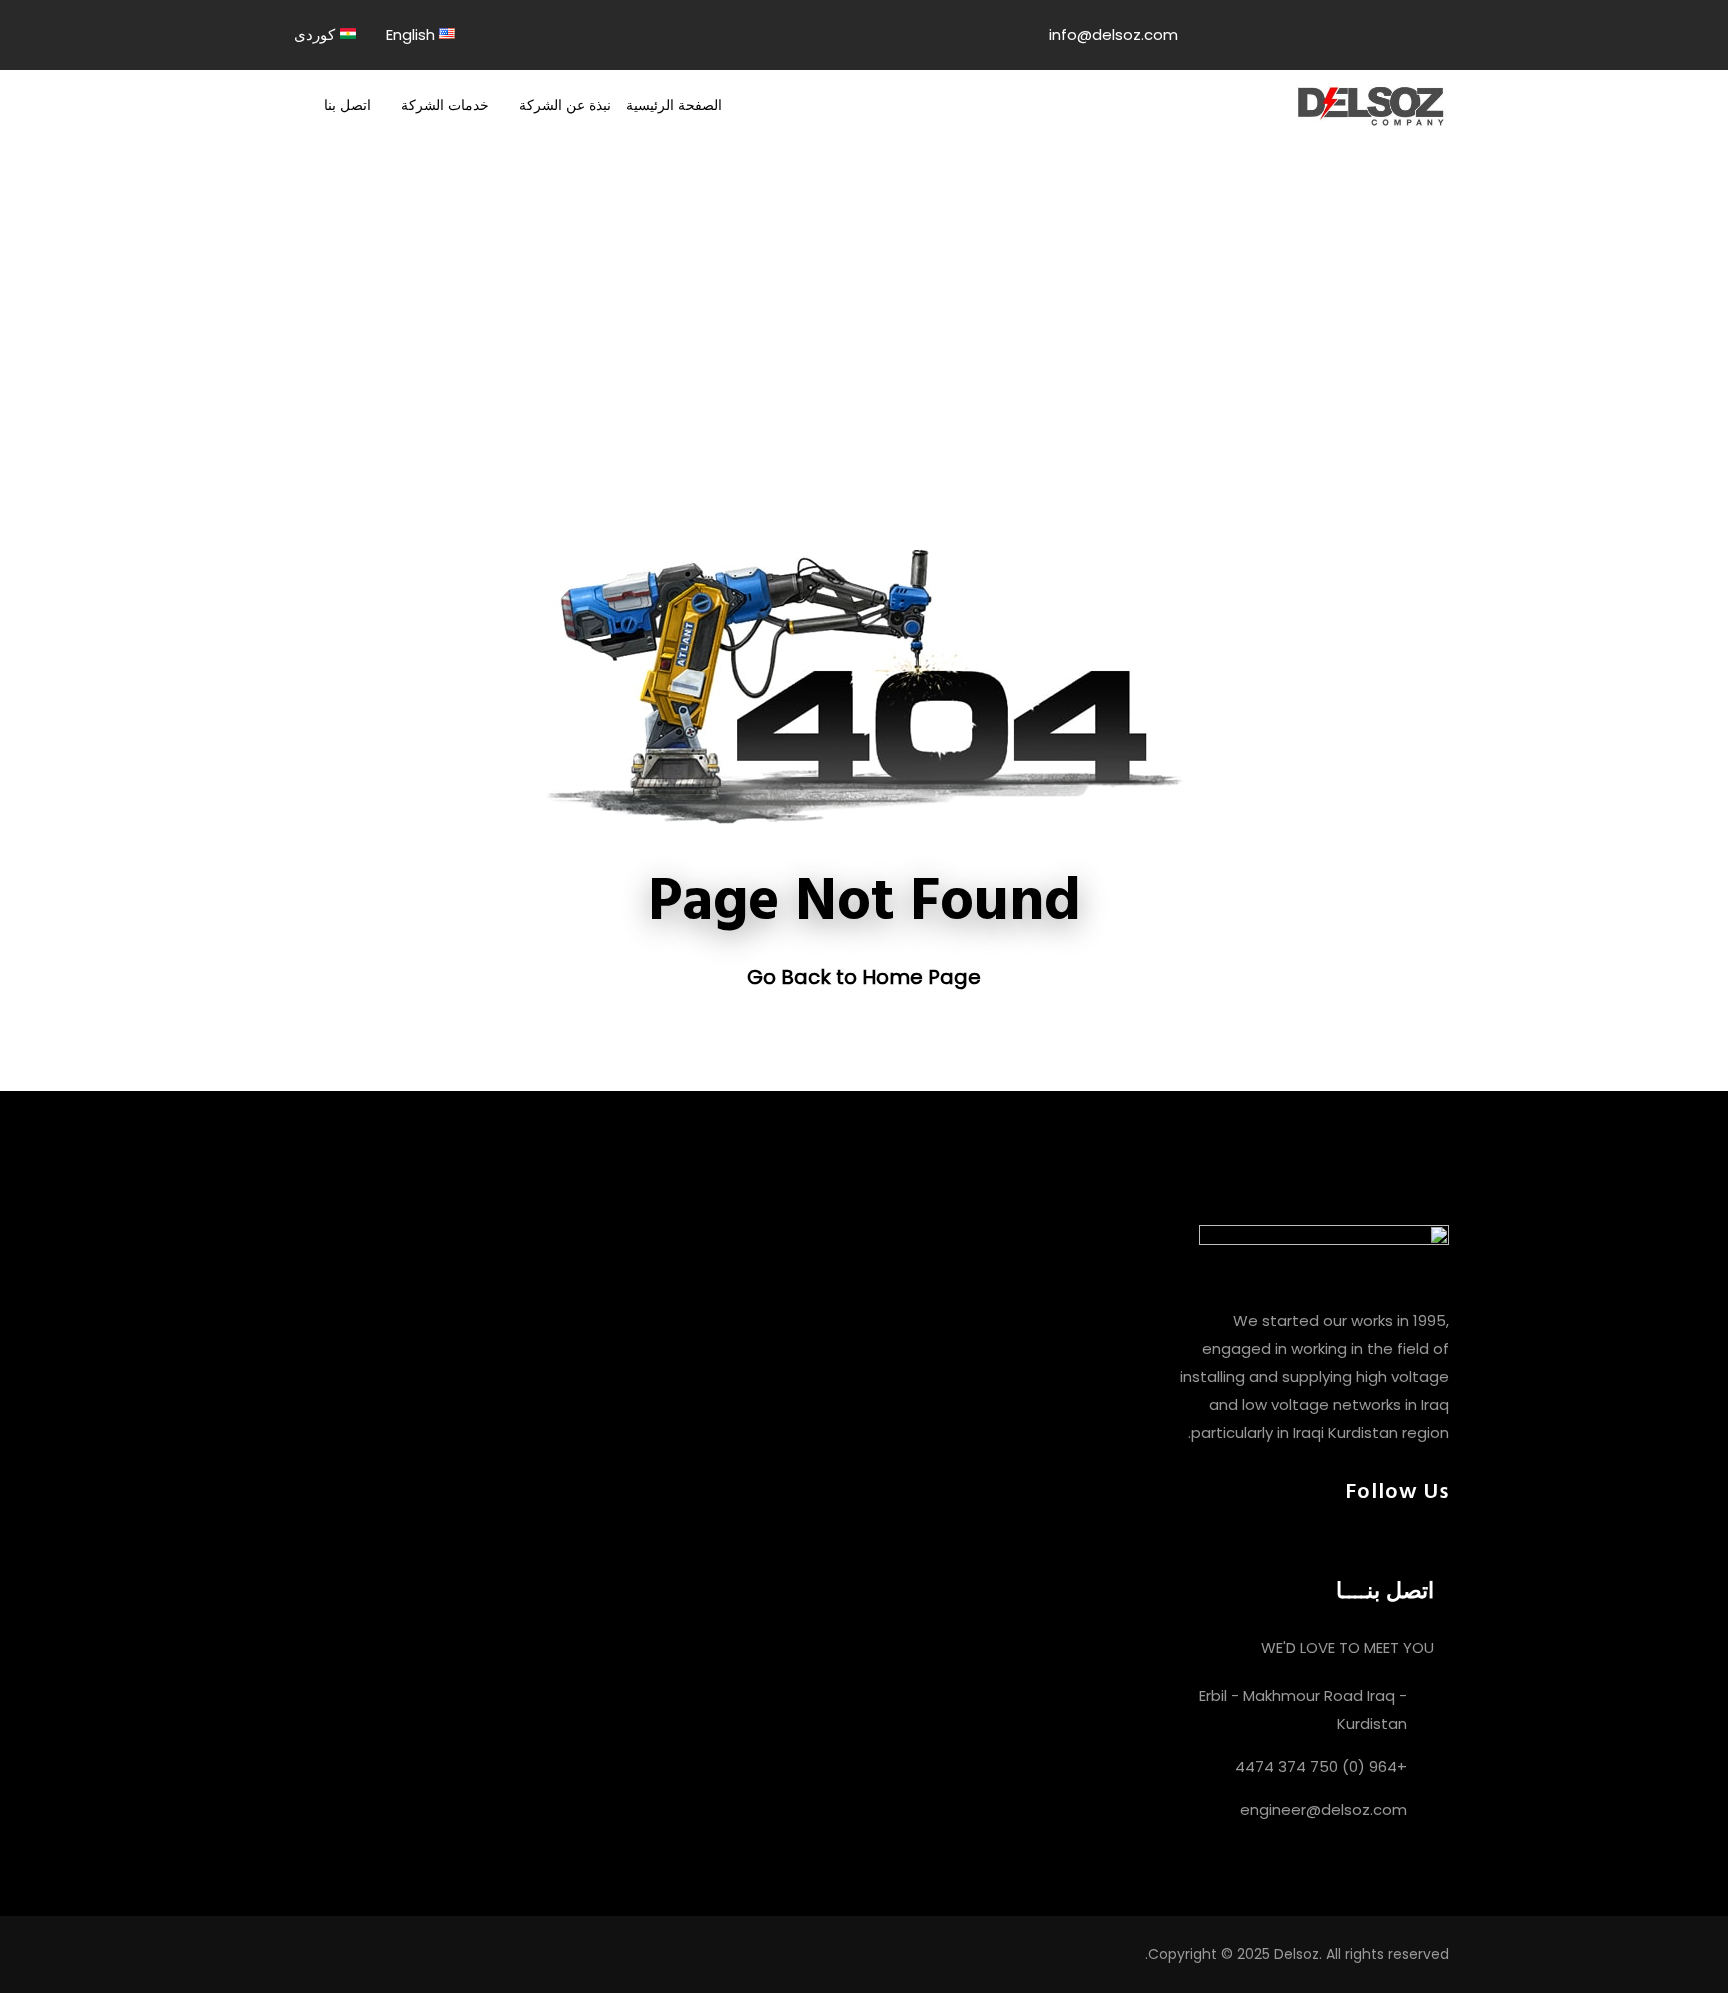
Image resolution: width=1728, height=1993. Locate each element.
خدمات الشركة (445, 105)
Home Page (921, 977)
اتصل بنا (347, 105)
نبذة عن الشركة (565, 105)
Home (812, 334)
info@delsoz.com (1113, 34)
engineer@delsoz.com (1323, 1809)
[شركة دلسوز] (1371, 104)
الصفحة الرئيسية (674, 105)
